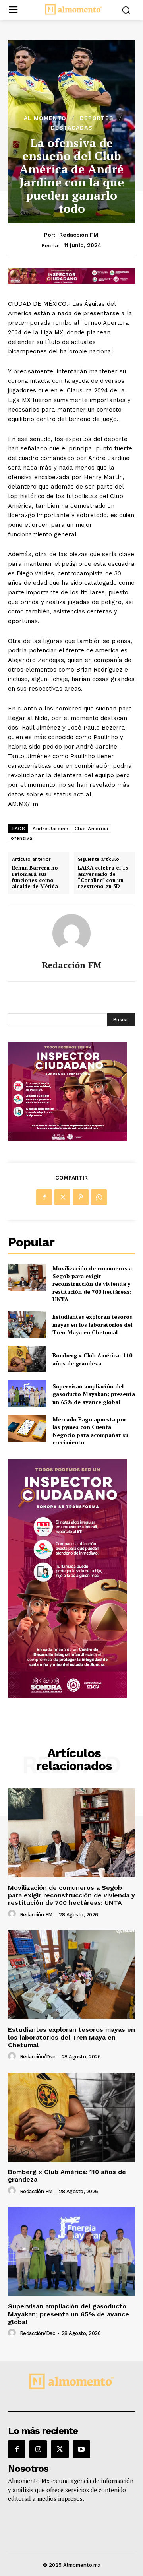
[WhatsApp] (99, 1197)
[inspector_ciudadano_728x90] (71, 282)
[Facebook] (44, 1197)
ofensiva (21, 838)
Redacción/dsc (38, 2057)
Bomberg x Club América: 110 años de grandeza (92, 1359)
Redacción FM (79, 235)
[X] (62, 1197)
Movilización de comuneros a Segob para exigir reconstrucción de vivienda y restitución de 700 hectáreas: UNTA (92, 1284)
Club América (92, 829)
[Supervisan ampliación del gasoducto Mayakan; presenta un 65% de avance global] (27, 1394)
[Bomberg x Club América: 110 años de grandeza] (27, 1359)
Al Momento (45, 118)
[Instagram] (38, 2449)
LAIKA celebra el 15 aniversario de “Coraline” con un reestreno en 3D (103, 877)
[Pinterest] (81, 1197)
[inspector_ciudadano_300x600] (68, 1696)
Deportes (97, 118)
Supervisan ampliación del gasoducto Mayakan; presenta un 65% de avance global (94, 1394)
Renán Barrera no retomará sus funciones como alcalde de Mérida (35, 877)
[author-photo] (13, 1914)
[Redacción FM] (71, 933)
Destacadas (72, 128)
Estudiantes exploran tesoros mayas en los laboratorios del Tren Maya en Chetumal (92, 1324)
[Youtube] (81, 2449)
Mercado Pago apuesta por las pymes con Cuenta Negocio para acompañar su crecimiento (90, 1431)
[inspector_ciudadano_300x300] (68, 1139)
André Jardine (50, 829)
